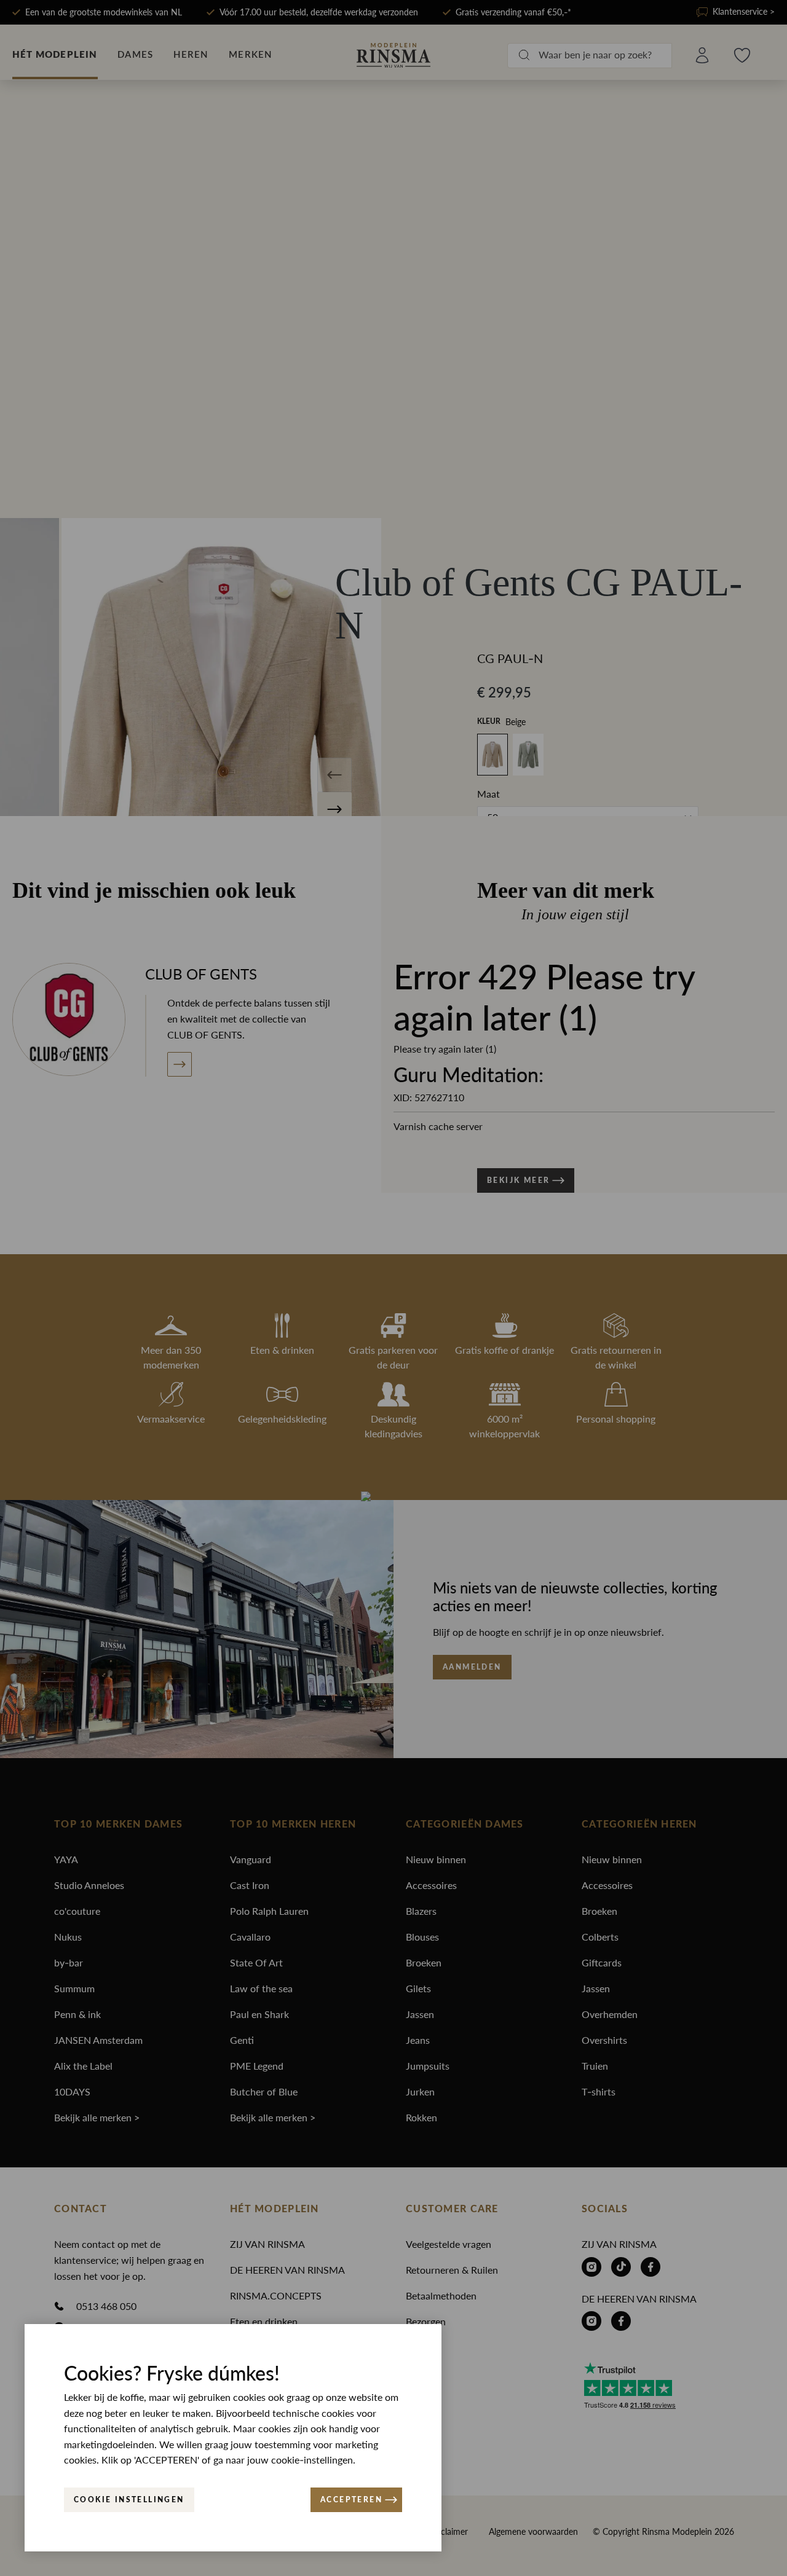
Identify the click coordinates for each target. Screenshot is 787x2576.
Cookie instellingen (129, 2500)
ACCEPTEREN (351, 2500)
